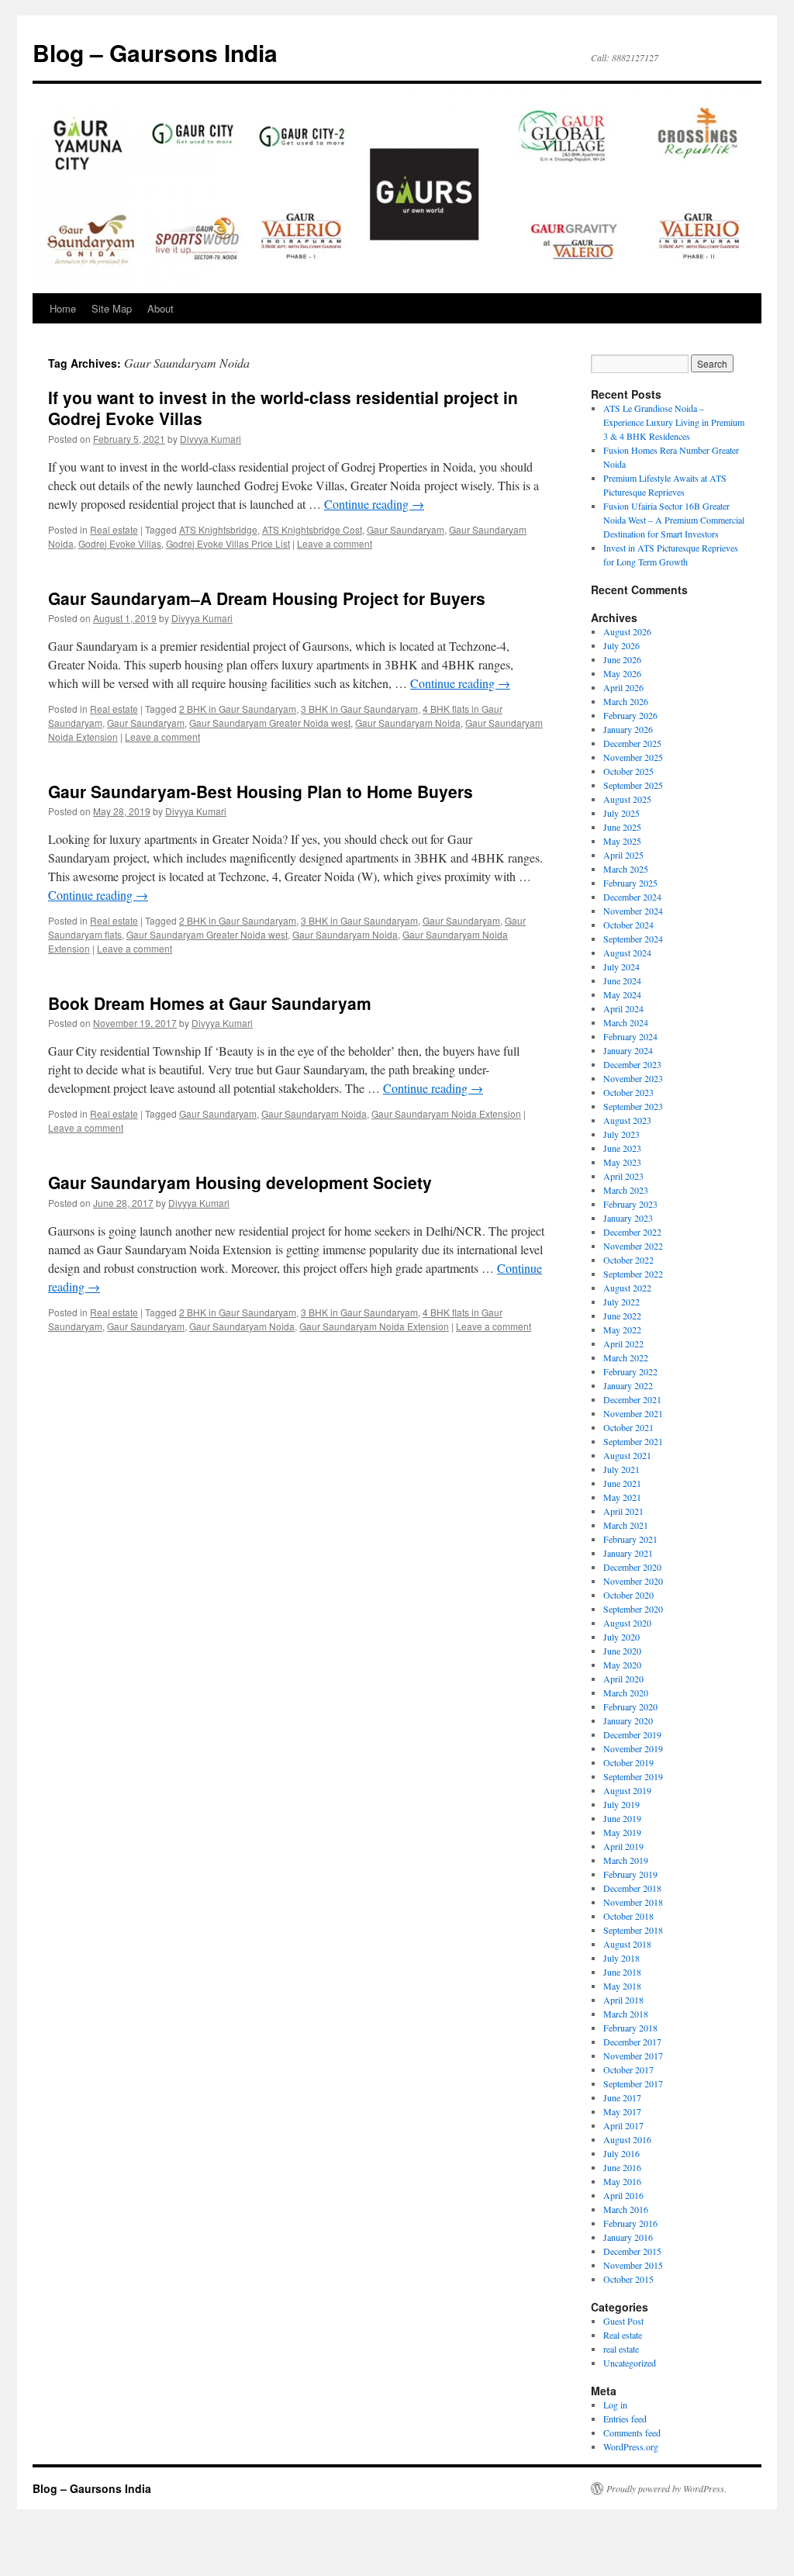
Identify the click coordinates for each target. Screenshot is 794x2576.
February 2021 (630, 1539)
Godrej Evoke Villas (120, 543)
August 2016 (627, 2139)
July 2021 (621, 1469)
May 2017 (622, 2111)
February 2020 (630, 1706)
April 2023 (623, 1176)
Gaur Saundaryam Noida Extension (446, 1113)
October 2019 (628, 1762)
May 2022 (622, 1329)
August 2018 (627, 1944)
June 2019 (622, 1818)
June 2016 (622, 2167)
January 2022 (628, 1385)
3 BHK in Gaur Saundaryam (359, 709)
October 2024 (628, 925)
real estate (621, 2349)
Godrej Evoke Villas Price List (228, 543)
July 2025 (621, 813)
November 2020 (633, 1581)
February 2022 (630, 1371)
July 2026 (621, 645)
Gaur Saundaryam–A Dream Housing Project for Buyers (267, 598)
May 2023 (622, 1162)
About (161, 308)
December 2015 (632, 2251)
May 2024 (622, 994)
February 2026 (630, 715)
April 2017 (623, 2125)
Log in (615, 2405)
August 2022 (627, 1288)
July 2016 (621, 2153)
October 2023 (628, 1092)
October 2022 (628, 1260)
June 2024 (622, 980)
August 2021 (627, 1455)
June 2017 (622, 2097)
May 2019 (622, 1832)
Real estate (114, 529)
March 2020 (626, 1693)
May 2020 (622, 1665)
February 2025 (630, 883)
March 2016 (626, 2209)
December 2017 (632, 2042)
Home (63, 308)
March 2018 (626, 2014)
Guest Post (623, 2321)
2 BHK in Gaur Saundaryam (238, 709)
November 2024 (633, 911)
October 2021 (628, 1427)
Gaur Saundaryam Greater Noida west (270, 723)
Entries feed (625, 2419)
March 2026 (626, 701)
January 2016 (628, 2237)
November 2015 (633, 2265)
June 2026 (622, 659)
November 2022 (633, 1246)
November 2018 (633, 1902)
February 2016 (630, 2223)
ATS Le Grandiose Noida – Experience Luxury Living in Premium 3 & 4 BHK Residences (674, 422)
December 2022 (632, 1232)
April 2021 (623, 1511)
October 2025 (628, 771)
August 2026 (627, 631)
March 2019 (626, 1860)
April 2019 (623, 1846)
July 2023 (621, 1134)
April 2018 (623, 2000)
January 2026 (628, 729)
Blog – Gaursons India (155, 52)
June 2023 (622, 1148)
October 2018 (628, 1916)
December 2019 (632, 1734)
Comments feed (632, 2433)
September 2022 (633, 1274)
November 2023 (633, 1078)
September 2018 (633, 1930)
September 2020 (633, 1609)
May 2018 (622, 1986)
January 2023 (628, 1218)
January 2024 (628, 1050)
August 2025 (627, 799)
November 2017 (633, 2056)
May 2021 (622, 1497)
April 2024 (623, 1008)
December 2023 (632, 1064)
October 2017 (628, 2069)
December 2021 (632, 1399)
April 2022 (623, 1343)
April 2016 (623, 2195)
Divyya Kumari (211, 439)
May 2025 (622, 841)
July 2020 (621, 1637)
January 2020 (628, 1720)
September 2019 (633, 1776)
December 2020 (632, 1567)
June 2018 (622, 1972)
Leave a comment (335, 543)
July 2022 (621, 1302)
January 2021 (628, 1553)
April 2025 (623, 855)
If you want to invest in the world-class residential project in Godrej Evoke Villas (283, 408)
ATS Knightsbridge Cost (312, 529)
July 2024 (621, 966)
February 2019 (630, 1874)
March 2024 (626, 1022)
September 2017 (633, 2083)
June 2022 (622, 1316)
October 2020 (628, 1595)
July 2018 (621, 1958)
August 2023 (627, 1120)
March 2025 (626, 869)
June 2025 (622, 827)
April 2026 (623, 687)
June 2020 (622, 1651)
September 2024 (633, 939)
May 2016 (622, 2181)
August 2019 (627, 1790)
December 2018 (632, 1888)
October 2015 (628, 2279)
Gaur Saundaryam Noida (408, 723)
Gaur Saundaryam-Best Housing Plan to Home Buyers (261, 791)
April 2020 (623, 1679)
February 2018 (630, 2028)
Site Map (112, 308)
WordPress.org (631, 2446)
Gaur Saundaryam (406, 529)
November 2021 (633, 1413)
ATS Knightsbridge (218, 529)
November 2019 (633, 1748)
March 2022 (626, 1357)
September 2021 (633, 1441)
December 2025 (632, 743)
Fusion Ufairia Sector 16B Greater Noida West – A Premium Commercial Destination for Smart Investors (674, 520)
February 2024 (630, 1036)
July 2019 (621, 1804)
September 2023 (633, 1106)
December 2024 (632, 897)
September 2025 (633, 785)
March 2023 (626, 1190)
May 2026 (622, 673)
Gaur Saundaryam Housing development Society (240, 1182)
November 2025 (633, 757)
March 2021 (626, 1525)
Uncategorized (630, 2363)
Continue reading (374, 504)
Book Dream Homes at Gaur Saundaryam (210, 1003)
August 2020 (627, 1623)
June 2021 (622, 1483)
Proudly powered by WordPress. (666, 2488)
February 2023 (630, 1204)
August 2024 (627, 953)
